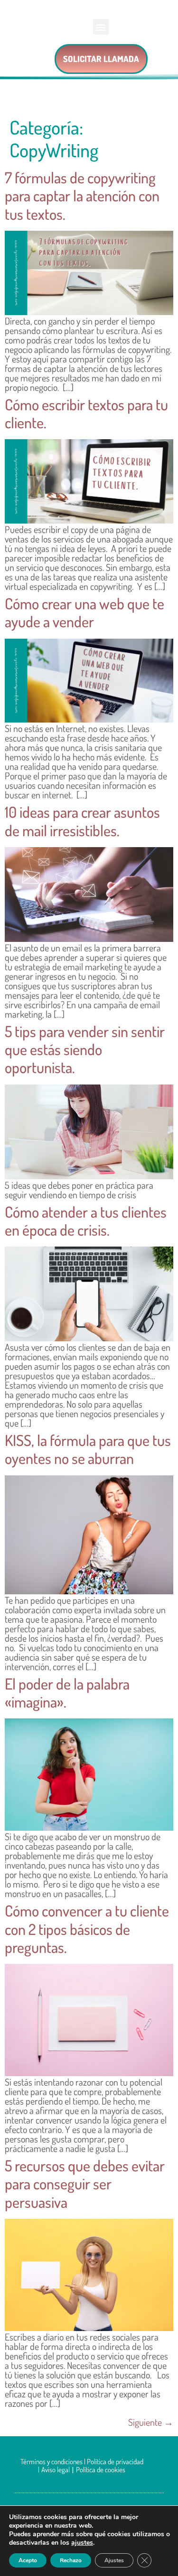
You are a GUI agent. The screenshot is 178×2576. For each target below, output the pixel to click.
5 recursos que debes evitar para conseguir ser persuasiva (85, 2184)
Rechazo (71, 2560)
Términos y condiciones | (54, 2462)
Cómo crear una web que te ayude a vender (84, 612)
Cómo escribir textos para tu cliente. (86, 413)
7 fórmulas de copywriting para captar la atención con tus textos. (82, 196)
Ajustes (114, 2560)
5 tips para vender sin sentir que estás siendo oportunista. (85, 1049)
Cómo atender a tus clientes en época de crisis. (86, 1221)
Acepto (28, 2560)
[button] (101, 27)
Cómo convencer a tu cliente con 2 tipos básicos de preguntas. (87, 1929)
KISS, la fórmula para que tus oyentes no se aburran (88, 1449)
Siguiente (151, 2422)
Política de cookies (101, 2470)
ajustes (82, 2543)
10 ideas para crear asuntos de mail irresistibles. (82, 821)
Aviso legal (56, 2470)
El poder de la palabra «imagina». (67, 1693)
